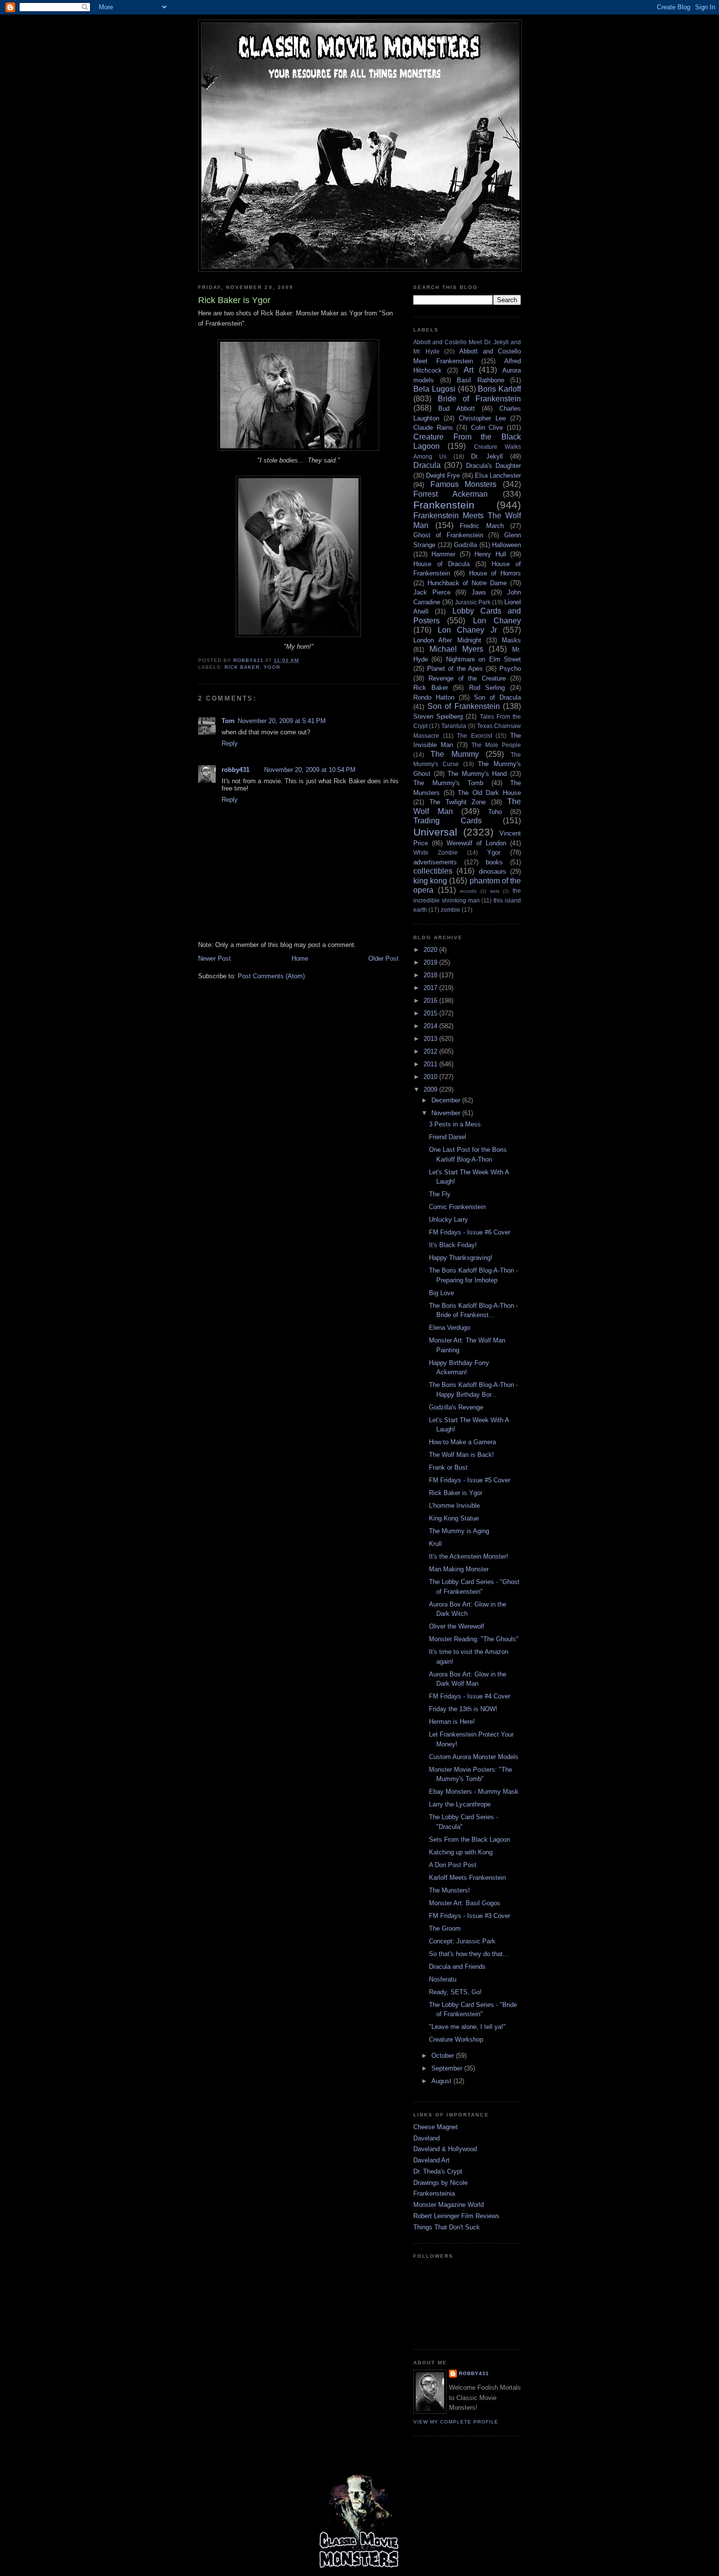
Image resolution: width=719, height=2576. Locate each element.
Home (300, 958)
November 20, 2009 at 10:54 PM (310, 770)
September (448, 2068)
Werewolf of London (476, 843)
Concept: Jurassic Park (462, 1941)
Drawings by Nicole (440, 2183)
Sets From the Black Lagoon (470, 1839)
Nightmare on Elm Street (483, 659)
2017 (431, 988)
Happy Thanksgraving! (461, 1258)
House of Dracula (441, 564)
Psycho (510, 669)
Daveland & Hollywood (445, 2149)
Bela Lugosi (434, 389)
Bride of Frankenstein (479, 399)
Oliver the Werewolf (457, 1626)
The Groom (445, 1928)
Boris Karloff (499, 389)
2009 (431, 1090)
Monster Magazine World (449, 2205)
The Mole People (496, 745)
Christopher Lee (482, 418)
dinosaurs (493, 871)
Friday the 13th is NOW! (463, 1709)
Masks (511, 640)
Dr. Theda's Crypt (438, 2171)
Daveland (427, 2138)
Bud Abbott (456, 408)
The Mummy (454, 754)
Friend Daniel (448, 1137)
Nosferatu (443, 1979)
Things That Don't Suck (447, 2227)
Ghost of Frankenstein (448, 535)
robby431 (236, 770)
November (447, 1113)
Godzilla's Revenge (456, 1407)
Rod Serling (487, 688)
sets (495, 891)
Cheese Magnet (436, 2127)
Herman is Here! (452, 1722)
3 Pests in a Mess (455, 1124)
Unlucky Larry (449, 1220)
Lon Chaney (497, 621)
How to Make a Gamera (462, 1442)
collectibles (433, 871)
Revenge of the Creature (467, 678)
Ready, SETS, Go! (455, 1992)
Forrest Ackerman (450, 494)
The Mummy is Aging (459, 1531)
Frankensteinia (434, 2193)
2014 (431, 1026)
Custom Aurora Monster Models (474, 1757)
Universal (435, 832)
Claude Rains (433, 428)
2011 (431, 1064)
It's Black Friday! (453, 1245)
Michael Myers (456, 649)
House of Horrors (495, 573)
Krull (435, 1544)
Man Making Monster (459, 1569)
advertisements (435, 862)
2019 (431, 962)
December (447, 1100)
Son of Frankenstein (464, 706)
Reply (230, 743)
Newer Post (214, 958)
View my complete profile (456, 2422)
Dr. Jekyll (487, 456)
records (468, 891)
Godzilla (465, 545)
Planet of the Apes (455, 669)
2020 (431, 950)
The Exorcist (474, 736)
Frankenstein (444, 505)
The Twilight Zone (458, 802)
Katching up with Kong (461, 1852)
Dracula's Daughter (494, 466)
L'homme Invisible (454, 1506)
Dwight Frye (443, 475)
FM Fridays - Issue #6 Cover (470, 1232)
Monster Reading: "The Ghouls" (474, 1639)
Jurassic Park (473, 602)
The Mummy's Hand (477, 774)
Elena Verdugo (449, 1328)
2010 (431, 1077)
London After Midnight (447, 640)
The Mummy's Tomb (448, 783)
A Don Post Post (453, 1865)
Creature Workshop (456, 2039)
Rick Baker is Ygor (456, 1493)
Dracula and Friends (457, 1967)
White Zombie (436, 852)
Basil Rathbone (481, 380)
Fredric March (482, 526)
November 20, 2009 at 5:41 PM (282, 721)
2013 (431, 1039)
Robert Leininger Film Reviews (456, 2216)
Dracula (427, 465)
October (444, 2056)
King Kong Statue (454, 1518)
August (442, 2081)
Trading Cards (448, 821)
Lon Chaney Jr (467, 630)
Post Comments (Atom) (271, 976)
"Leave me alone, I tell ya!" (467, 2027)
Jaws (479, 592)
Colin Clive (487, 428)
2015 (431, 1013)
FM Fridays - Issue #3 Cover (470, 1916)
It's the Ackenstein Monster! (469, 1556)
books (494, 862)
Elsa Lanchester (498, 475)
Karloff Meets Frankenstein (467, 1878)
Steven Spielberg (438, 716)
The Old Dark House (489, 793)
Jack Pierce (432, 592)
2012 (431, 1051)
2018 (431, 975)
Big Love (441, 1293)
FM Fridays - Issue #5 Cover (470, 1480)
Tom (228, 721)
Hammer (443, 554)
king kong (430, 881)
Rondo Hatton (434, 697)
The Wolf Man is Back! (461, 1455)
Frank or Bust (448, 1467)
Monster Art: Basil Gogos (465, 1903)
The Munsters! (449, 1890)
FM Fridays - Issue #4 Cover (470, 1696)
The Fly (440, 1194)
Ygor (272, 667)
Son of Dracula (497, 697)
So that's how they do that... (469, 1954)
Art (469, 370)
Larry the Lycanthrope (460, 1804)
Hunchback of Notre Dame (467, 583)
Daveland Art (431, 2160)
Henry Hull (490, 554)
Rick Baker (242, 667)
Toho (495, 812)
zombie (450, 910)
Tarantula (454, 726)
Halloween (506, 545)
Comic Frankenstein (457, 1207)
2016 (431, 1001)
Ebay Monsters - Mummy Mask (474, 1792)
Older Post (383, 958)
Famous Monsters (464, 484)
